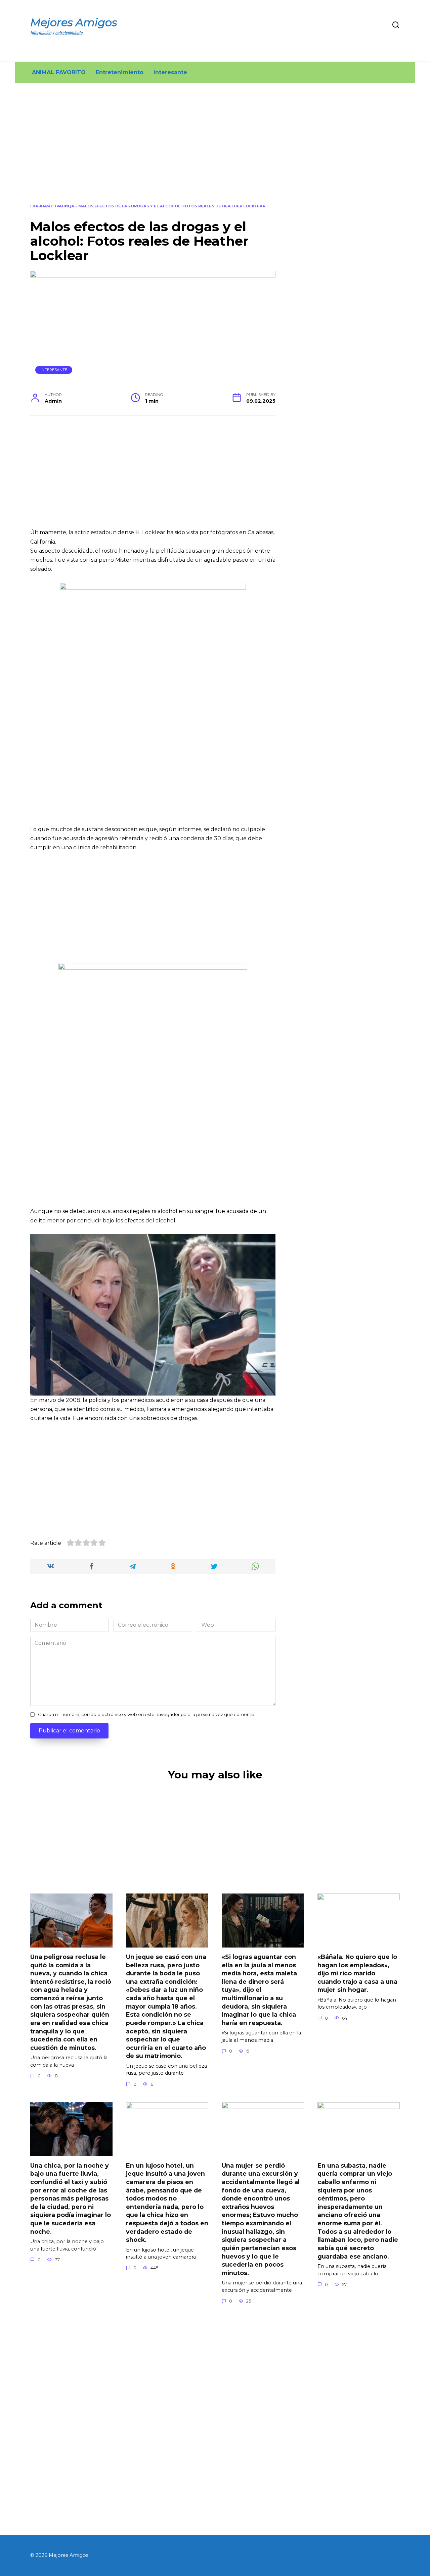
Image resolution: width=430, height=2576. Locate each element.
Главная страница (52, 206)
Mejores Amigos (74, 22)
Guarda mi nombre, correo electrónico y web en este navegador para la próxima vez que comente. (147, 1714)
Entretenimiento (120, 72)
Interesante (170, 72)
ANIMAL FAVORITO (59, 72)
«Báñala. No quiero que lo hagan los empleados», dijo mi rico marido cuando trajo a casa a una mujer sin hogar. (357, 1973)
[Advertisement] (215, 148)
